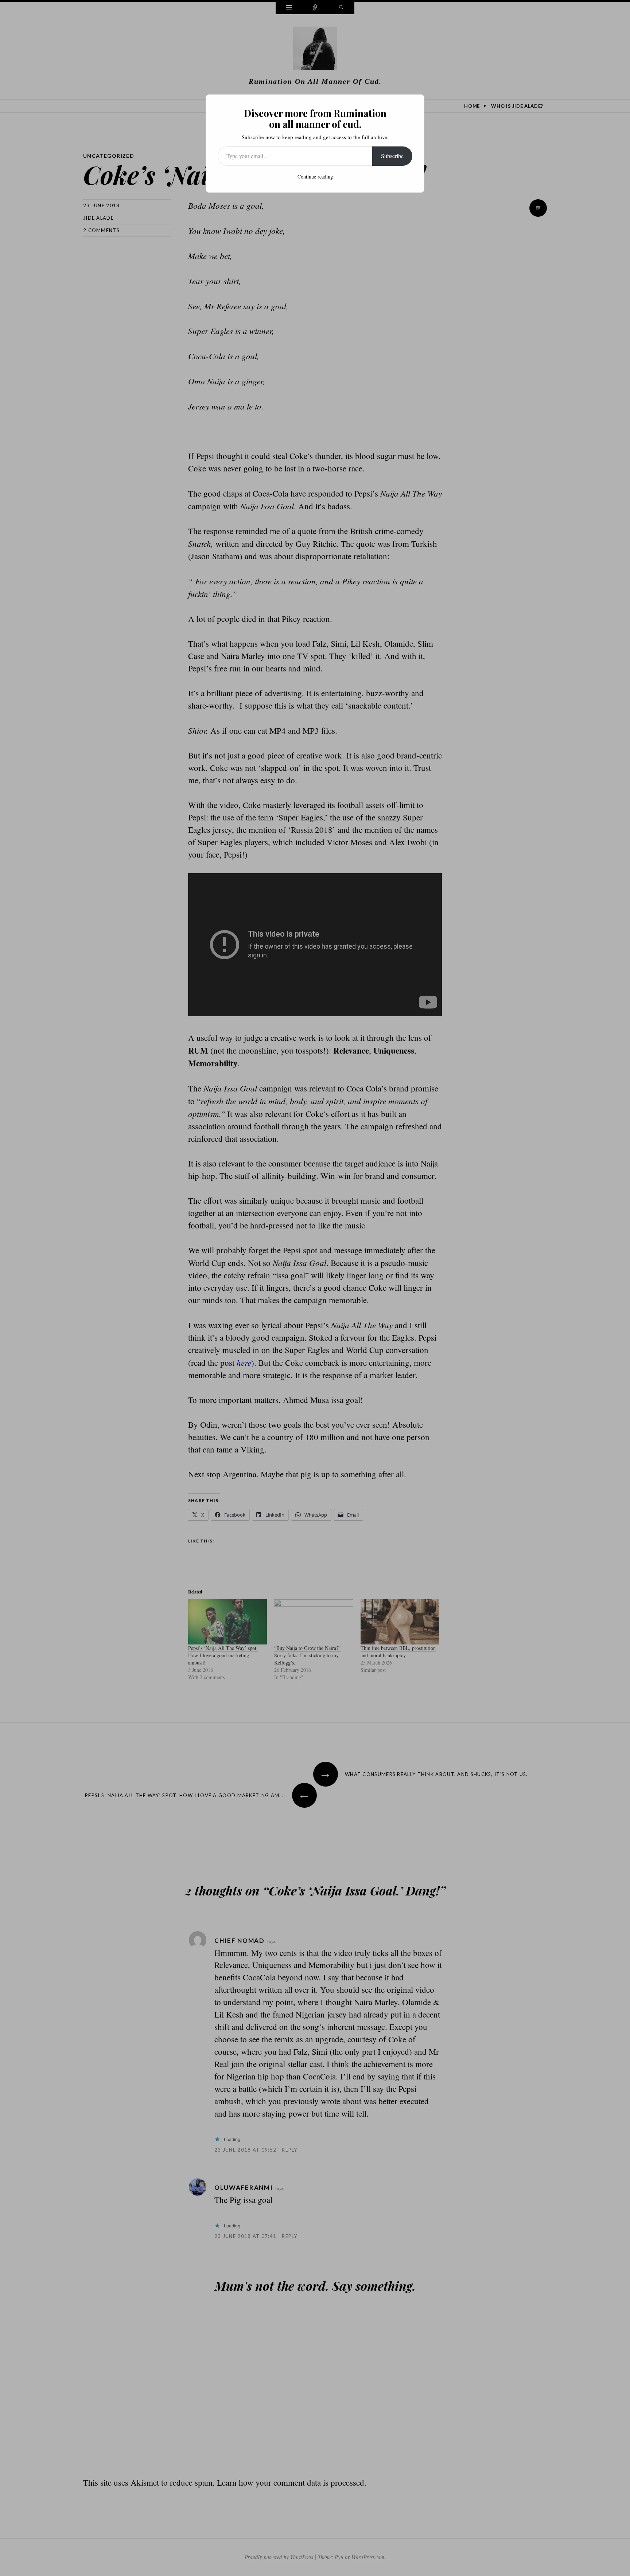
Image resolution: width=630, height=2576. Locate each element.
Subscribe (392, 156)
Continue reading (315, 177)
